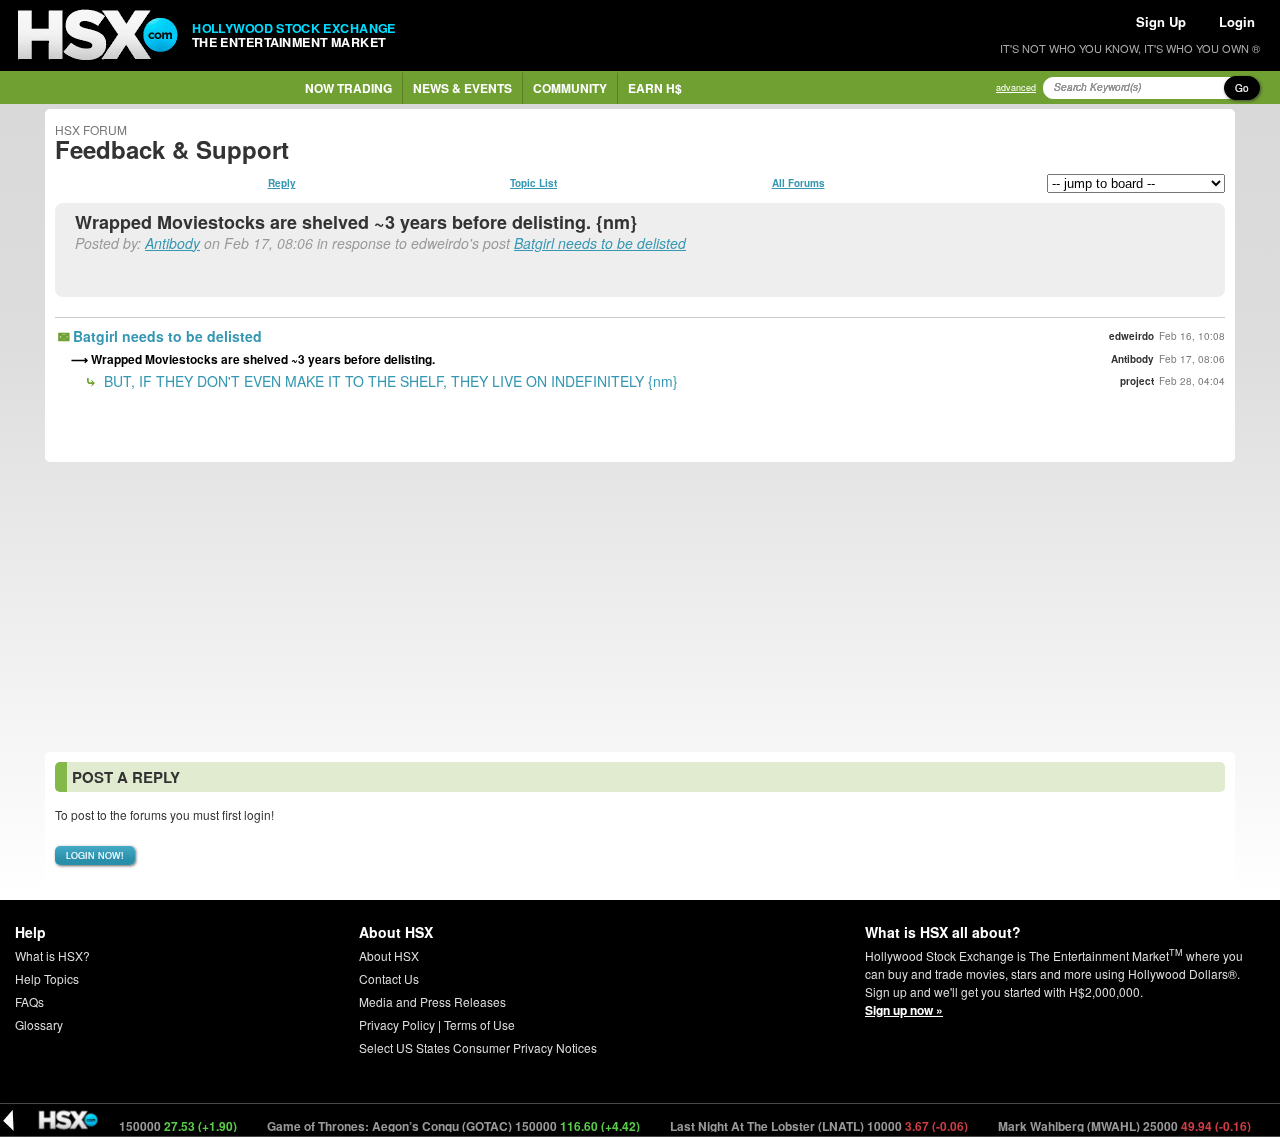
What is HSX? (52, 955)
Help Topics (47, 978)
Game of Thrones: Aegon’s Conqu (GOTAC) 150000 (439, 1126)
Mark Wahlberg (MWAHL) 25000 (1110, 1126)
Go (1242, 88)
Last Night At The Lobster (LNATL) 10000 (804, 1126)
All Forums (798, 183)
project (1137, 381)
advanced (1016, 87)
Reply (282, 183)
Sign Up (1161, 21)
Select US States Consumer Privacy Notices (478, 1047)
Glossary (39, 1024)
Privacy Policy (397, 1024)
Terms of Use (479, 1024)
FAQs (29, 1001)
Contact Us (389, 978)
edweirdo (1131, 336)
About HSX (389, 955)
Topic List (533, 183)
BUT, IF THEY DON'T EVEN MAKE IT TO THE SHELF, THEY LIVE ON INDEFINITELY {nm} (389, 381)
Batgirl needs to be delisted (600, 243)
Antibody (172, 243)
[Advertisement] (640, 607)
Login (1237, 21)
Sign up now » (904, 1010)
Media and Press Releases (432, 1001)
